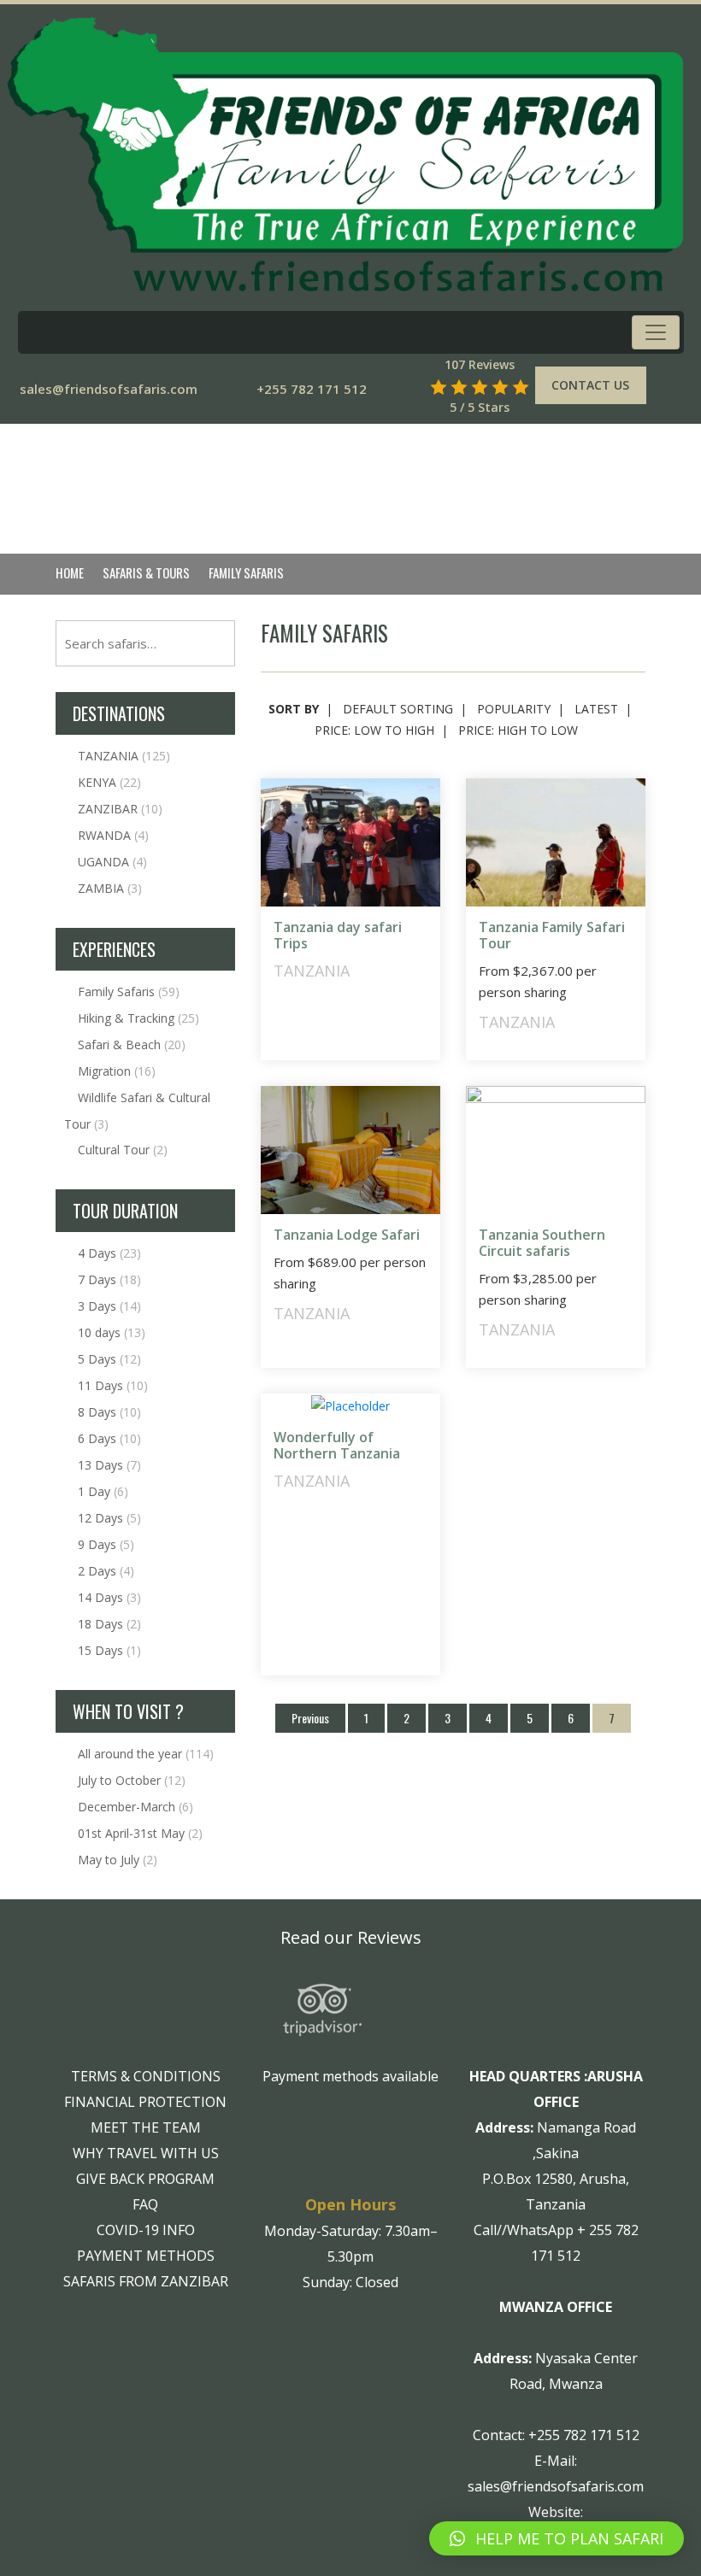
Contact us (590, 385)
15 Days (109, 1650)
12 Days (109, 1518)
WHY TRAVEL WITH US (146, 2153)
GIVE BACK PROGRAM (145, 2179)
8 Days (109, 1412)
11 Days (113, 1385)
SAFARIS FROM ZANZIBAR (146, 2281)
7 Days (109, 1279)
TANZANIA (124, 756)
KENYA (109, 782)
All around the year (146, 1754)
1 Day (103, 1491)
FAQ (145, 2204)
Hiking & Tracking (138, 1018)
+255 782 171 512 (312, 389)
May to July (118, 1860)
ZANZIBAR (120, 809)
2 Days (106, 1571)
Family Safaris (129, 992)
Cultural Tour (123, 1150)
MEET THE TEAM (146, 2127)
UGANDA (112, 862)
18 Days (109, 1624)
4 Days (109, 1253)
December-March (135, 1807)
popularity (514, 709)
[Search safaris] (414, 387)
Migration (117, 1071)
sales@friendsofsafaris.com (109, 389)
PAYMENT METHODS (146, 2256)
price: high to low (518, 730)
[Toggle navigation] (656, 332)
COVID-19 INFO (146, 2230)
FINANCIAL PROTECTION (145, 2102)
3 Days (109, 1306)
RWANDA (113, 835)
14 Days (109, 1597)
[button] (557, 2538)
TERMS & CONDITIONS (146, 2076)
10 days (112, 1332)
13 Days (109, 1465)
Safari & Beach (132, 1044)
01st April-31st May (140, 1833)
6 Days (109, 1438)
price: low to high (374, 730)
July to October (132, 1780)
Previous (310, 1718)
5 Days (109, 1359)
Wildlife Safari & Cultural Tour (137, 1111)
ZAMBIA (110, 888)
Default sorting (398, 709)
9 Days (106, 1544)
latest (596, 709)
